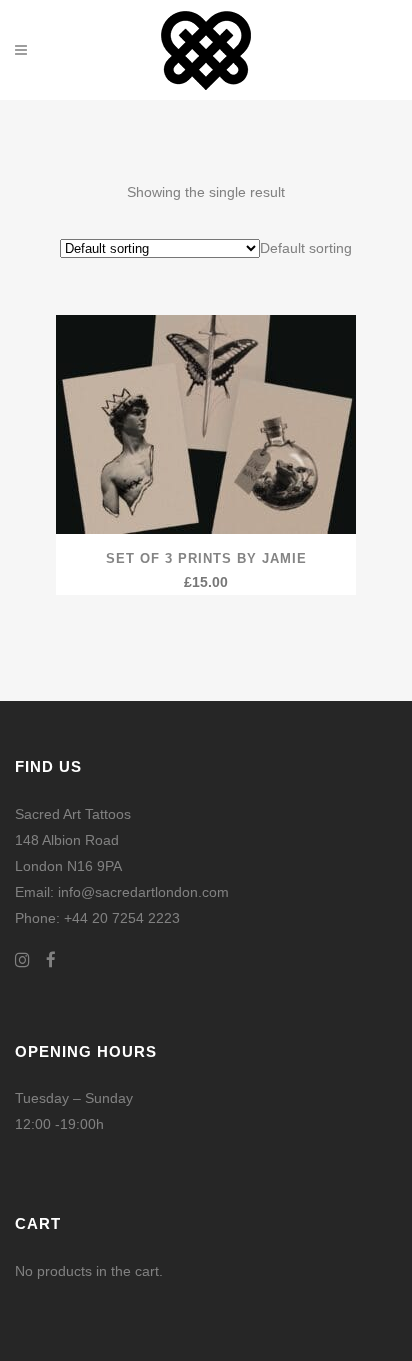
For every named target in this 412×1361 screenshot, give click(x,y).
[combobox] (306, 248)
